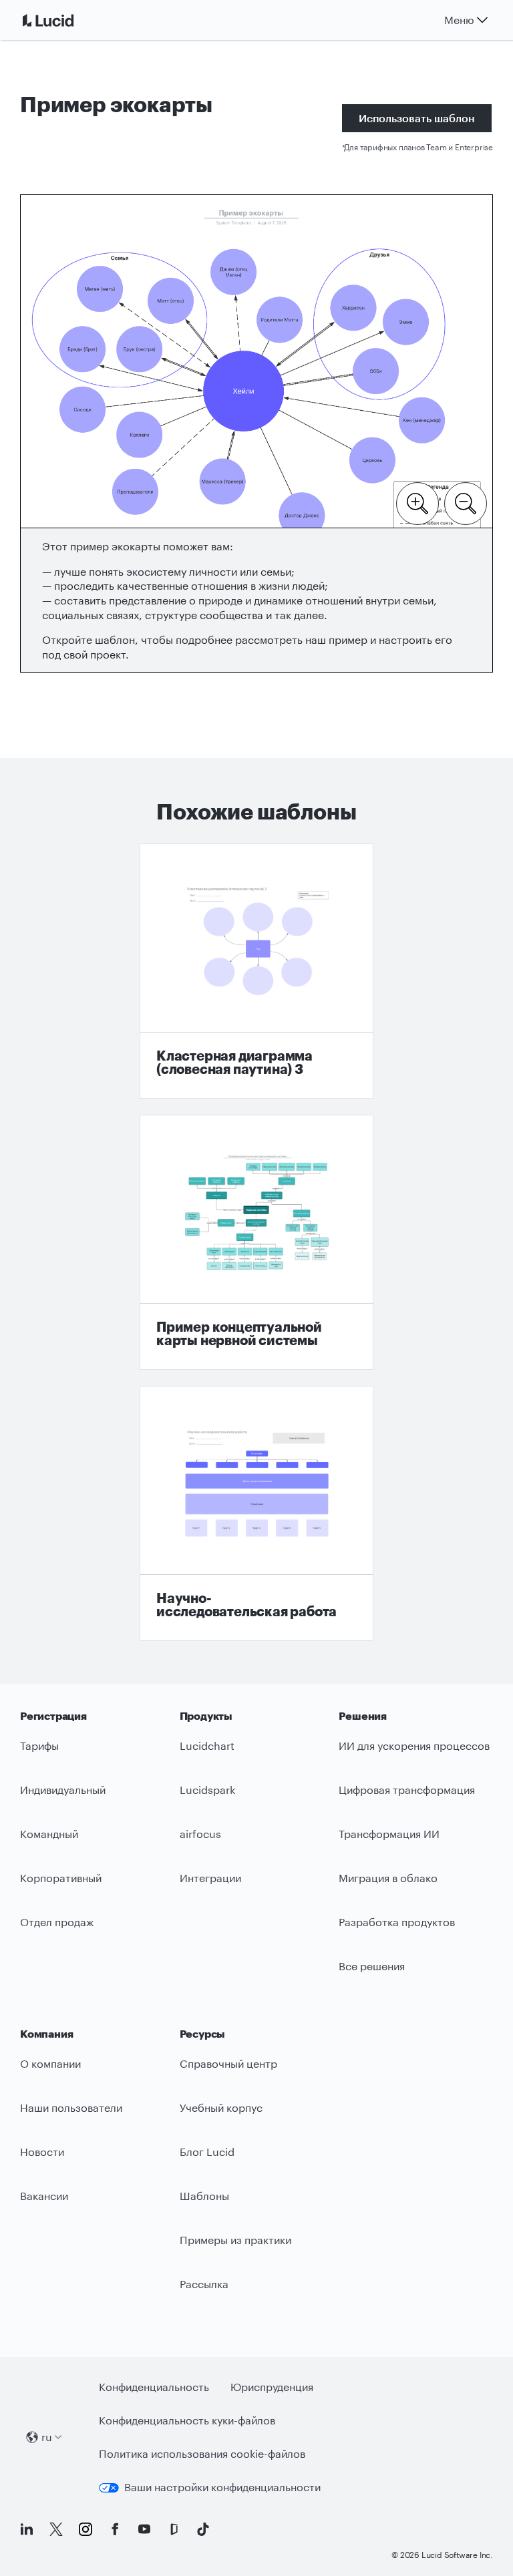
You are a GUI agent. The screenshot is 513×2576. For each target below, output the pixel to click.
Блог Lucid (207, 2152)
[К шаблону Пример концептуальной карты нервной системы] (256, 1242)
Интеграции (210, 1878)
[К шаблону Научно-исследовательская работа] (256, 1513)
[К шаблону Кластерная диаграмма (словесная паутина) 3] (256, 971)
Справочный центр (228, 2063)
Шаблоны (204, 2196)
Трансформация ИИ (389, 1834)
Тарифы (39, 1745)
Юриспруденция (272, 2387)
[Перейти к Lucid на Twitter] (56, 2529)
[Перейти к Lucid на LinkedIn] (27, 2529)
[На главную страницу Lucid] (64, 20)
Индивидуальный (63, 1790)
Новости (42, 2152)
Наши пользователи (71, 2107)
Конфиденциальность (154, 2387)
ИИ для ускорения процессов (414, 1745)
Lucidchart (207, 1745)
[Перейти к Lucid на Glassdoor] (174, 2529)
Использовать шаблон (417, 118)
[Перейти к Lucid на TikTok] (203, 2529)
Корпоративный (61, 1878)
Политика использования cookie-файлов (202, 2453)
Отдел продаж (57, 1922)
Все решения (372, 1966)
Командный (49, 1834)
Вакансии (44, 2196)
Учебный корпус (221, 2107)
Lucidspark (207, 1790)
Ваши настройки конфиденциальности (222, 2487)
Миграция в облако (388, 1878)
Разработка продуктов (397, 1922)
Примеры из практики (235, 2240)
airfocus (200, 1834)
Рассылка (204, 2284)
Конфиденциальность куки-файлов (187, 2420)
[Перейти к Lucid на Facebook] (115, 2529)
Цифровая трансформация (407, 1790)
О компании (50, 2063)
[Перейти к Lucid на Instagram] (85, 2529)
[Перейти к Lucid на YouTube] (144, 2529)
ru (47, 2437)
